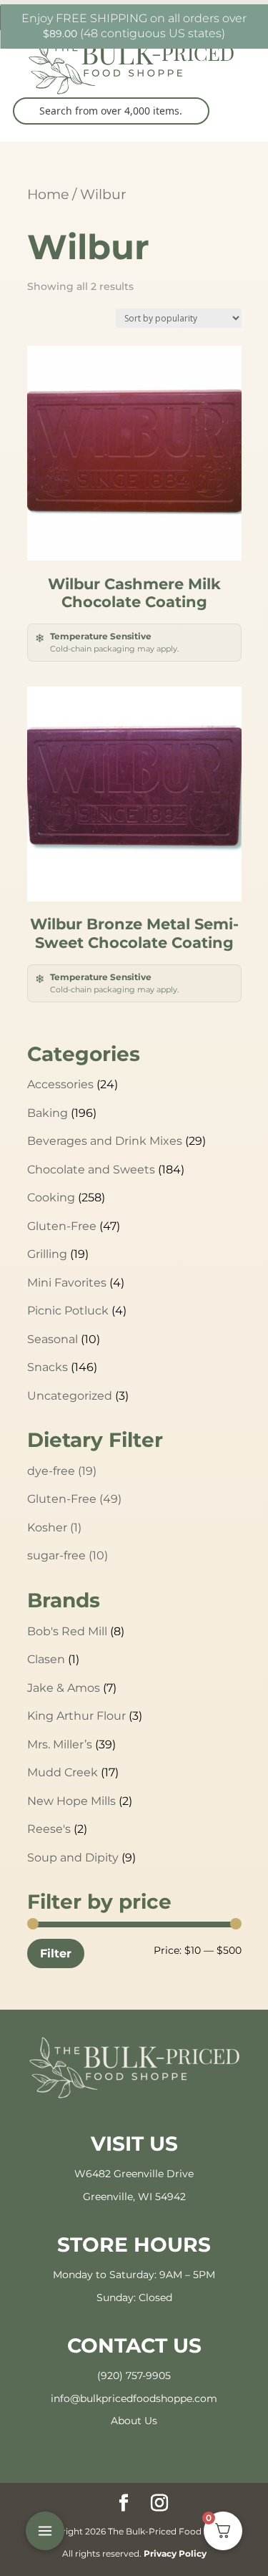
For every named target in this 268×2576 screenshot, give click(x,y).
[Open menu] (45, 2531)
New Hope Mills (71, 1801)
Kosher (54, 1527)
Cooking (51, 1197)
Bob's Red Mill (67, 1631)
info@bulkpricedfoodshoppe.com (134, 2398)
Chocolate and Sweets (91, 1170)
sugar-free (68, 1555)
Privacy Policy (175, 2553)
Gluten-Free (62, 1226)
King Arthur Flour (76, 1716)
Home (48, 194)
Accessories (60, 1084)
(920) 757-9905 (134, 2376)
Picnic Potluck (68, 1311)
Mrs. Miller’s (60, 1744)
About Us (134, 2421)
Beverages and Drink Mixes (105, 1141)
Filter (56, 1953)
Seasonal (53, 1339)
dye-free (62, 1471)
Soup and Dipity (73, 1858)
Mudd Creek (63, 1772)
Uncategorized (70, 1396)
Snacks (48, 1367)
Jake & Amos (64, 1688)
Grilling (47, 1254)
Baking (48, 1113)
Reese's (49, 1829)
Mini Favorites (67, 1283)
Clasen (46, 1659)
